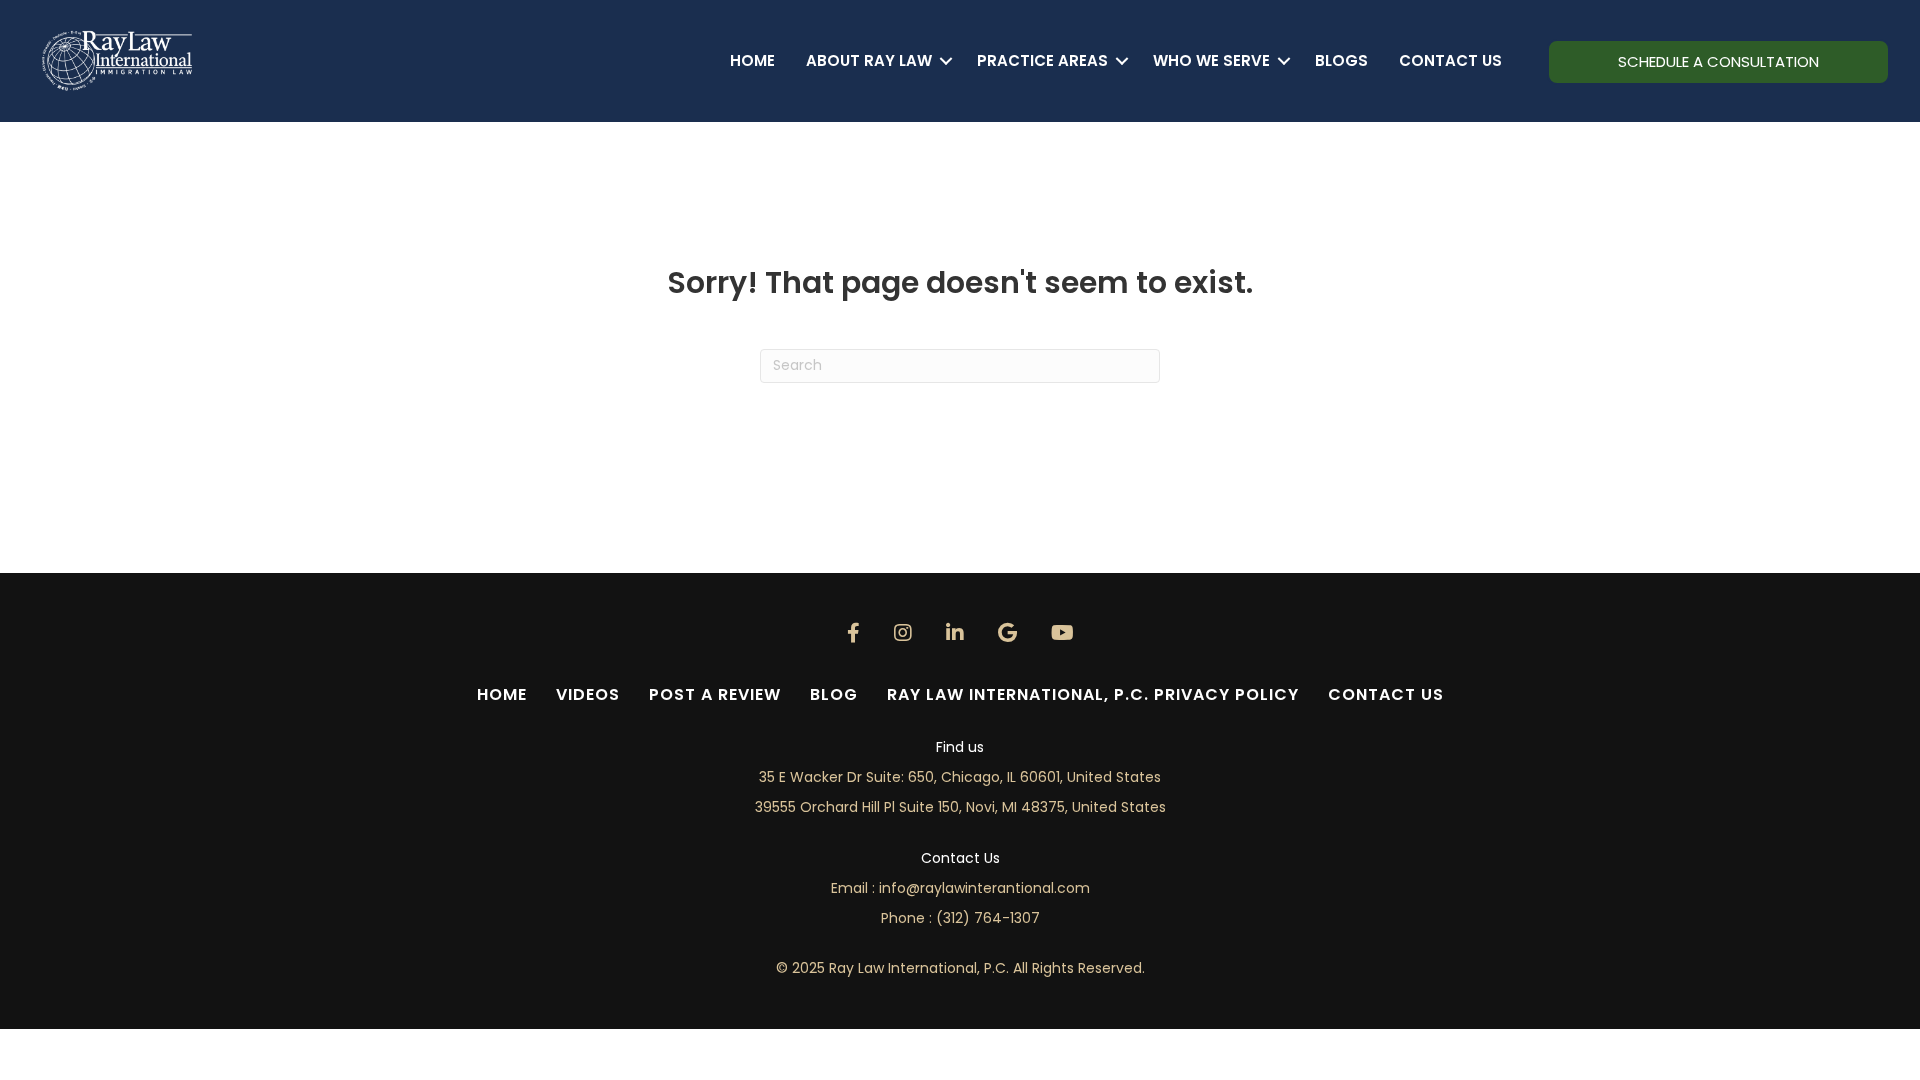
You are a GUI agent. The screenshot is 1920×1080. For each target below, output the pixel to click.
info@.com (984, 888)
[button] (946, 60)
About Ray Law (869, 60)
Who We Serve (1211, 60)
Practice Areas (1042, 60)
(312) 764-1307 (988, 918)
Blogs (1341, 60)
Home (752, 60)
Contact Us (1450, 60)
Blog (834, 694)
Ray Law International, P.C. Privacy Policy (1093, 694)
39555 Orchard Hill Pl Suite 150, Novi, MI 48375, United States (960, 807)
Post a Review (715, 694)
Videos (588, 694)
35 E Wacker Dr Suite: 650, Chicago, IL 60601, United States (960, 777)
